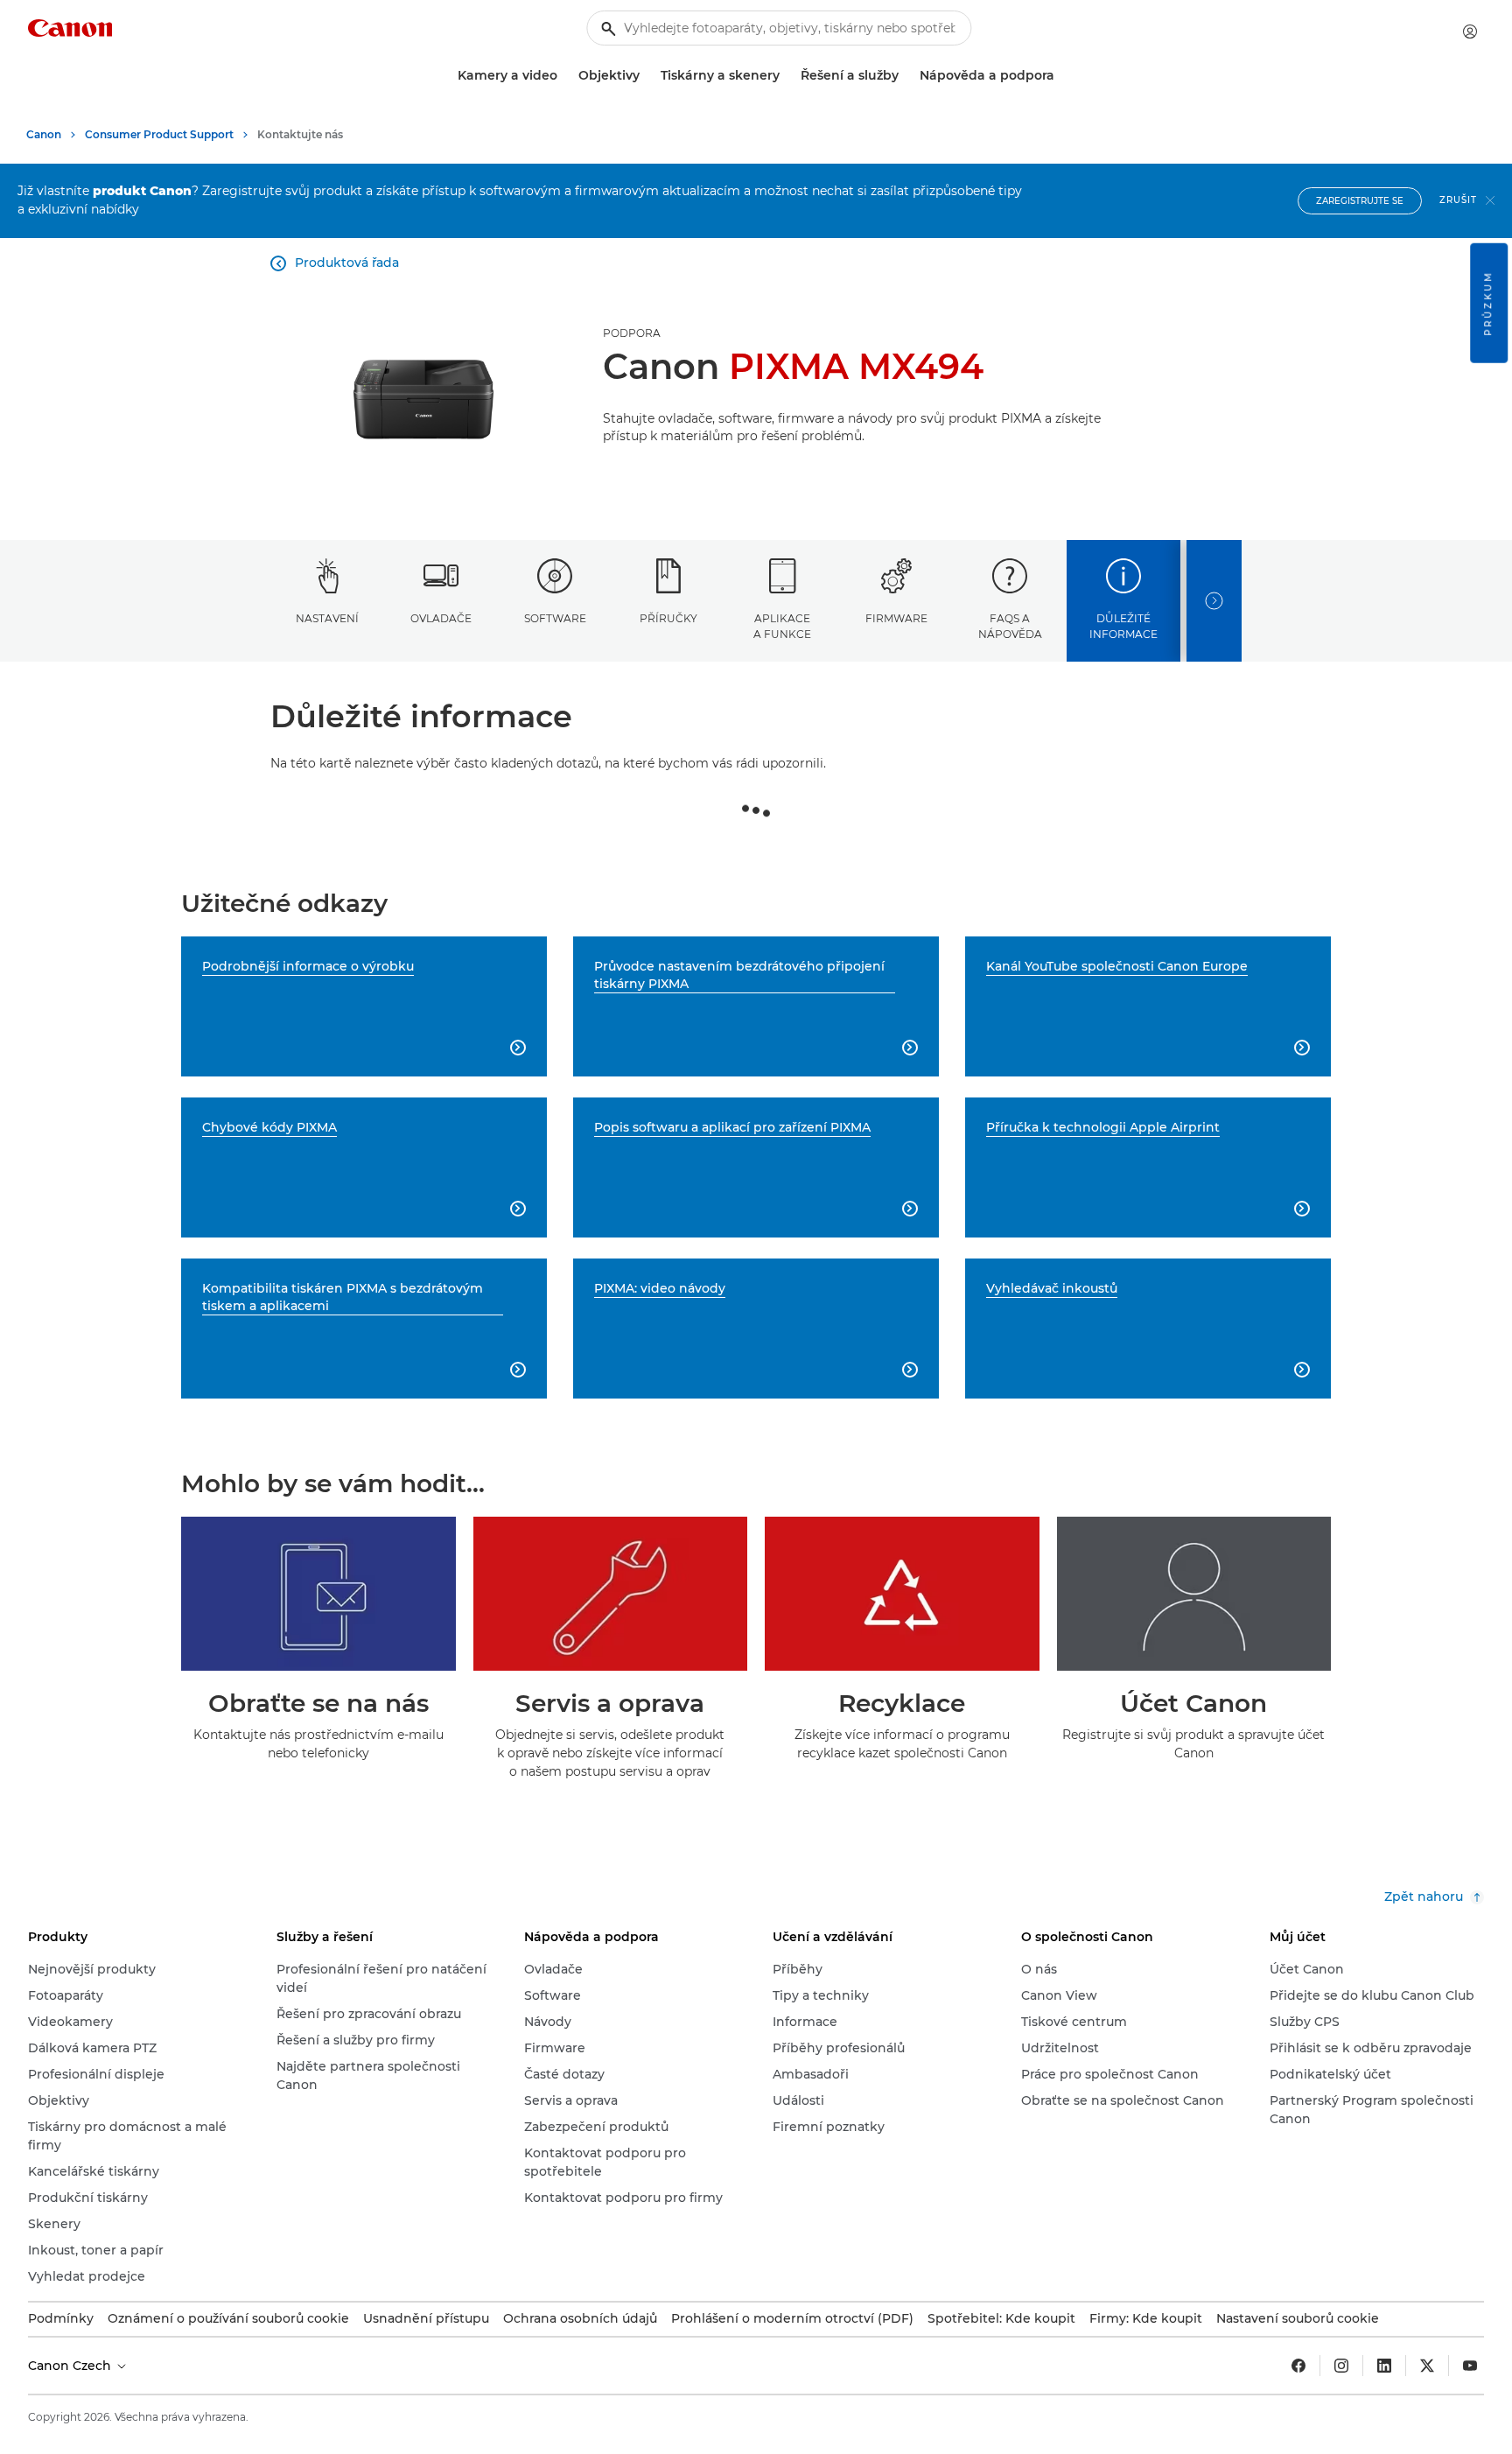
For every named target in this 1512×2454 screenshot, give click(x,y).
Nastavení (327, 618)
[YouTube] (1470, 2366)
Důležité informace (1123, 626)
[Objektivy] (647, 76)
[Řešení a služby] (906, 76)
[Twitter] (1427, 2366)
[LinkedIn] (1384, 2366)
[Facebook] (1298, 2366)
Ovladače (441, 618)
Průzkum (1488, 303)
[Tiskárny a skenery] (787, 76)
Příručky (668, 618)
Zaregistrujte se (1360, 201)
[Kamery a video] (564, 76)
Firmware (896, 618)
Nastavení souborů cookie (1298, 2318)
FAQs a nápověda (1010, 626)
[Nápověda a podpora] (1061, 76)
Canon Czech (71, 2366)
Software (555, 618)
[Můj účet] (1470, 32)
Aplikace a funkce (782, 626)
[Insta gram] (1341, 2366)
